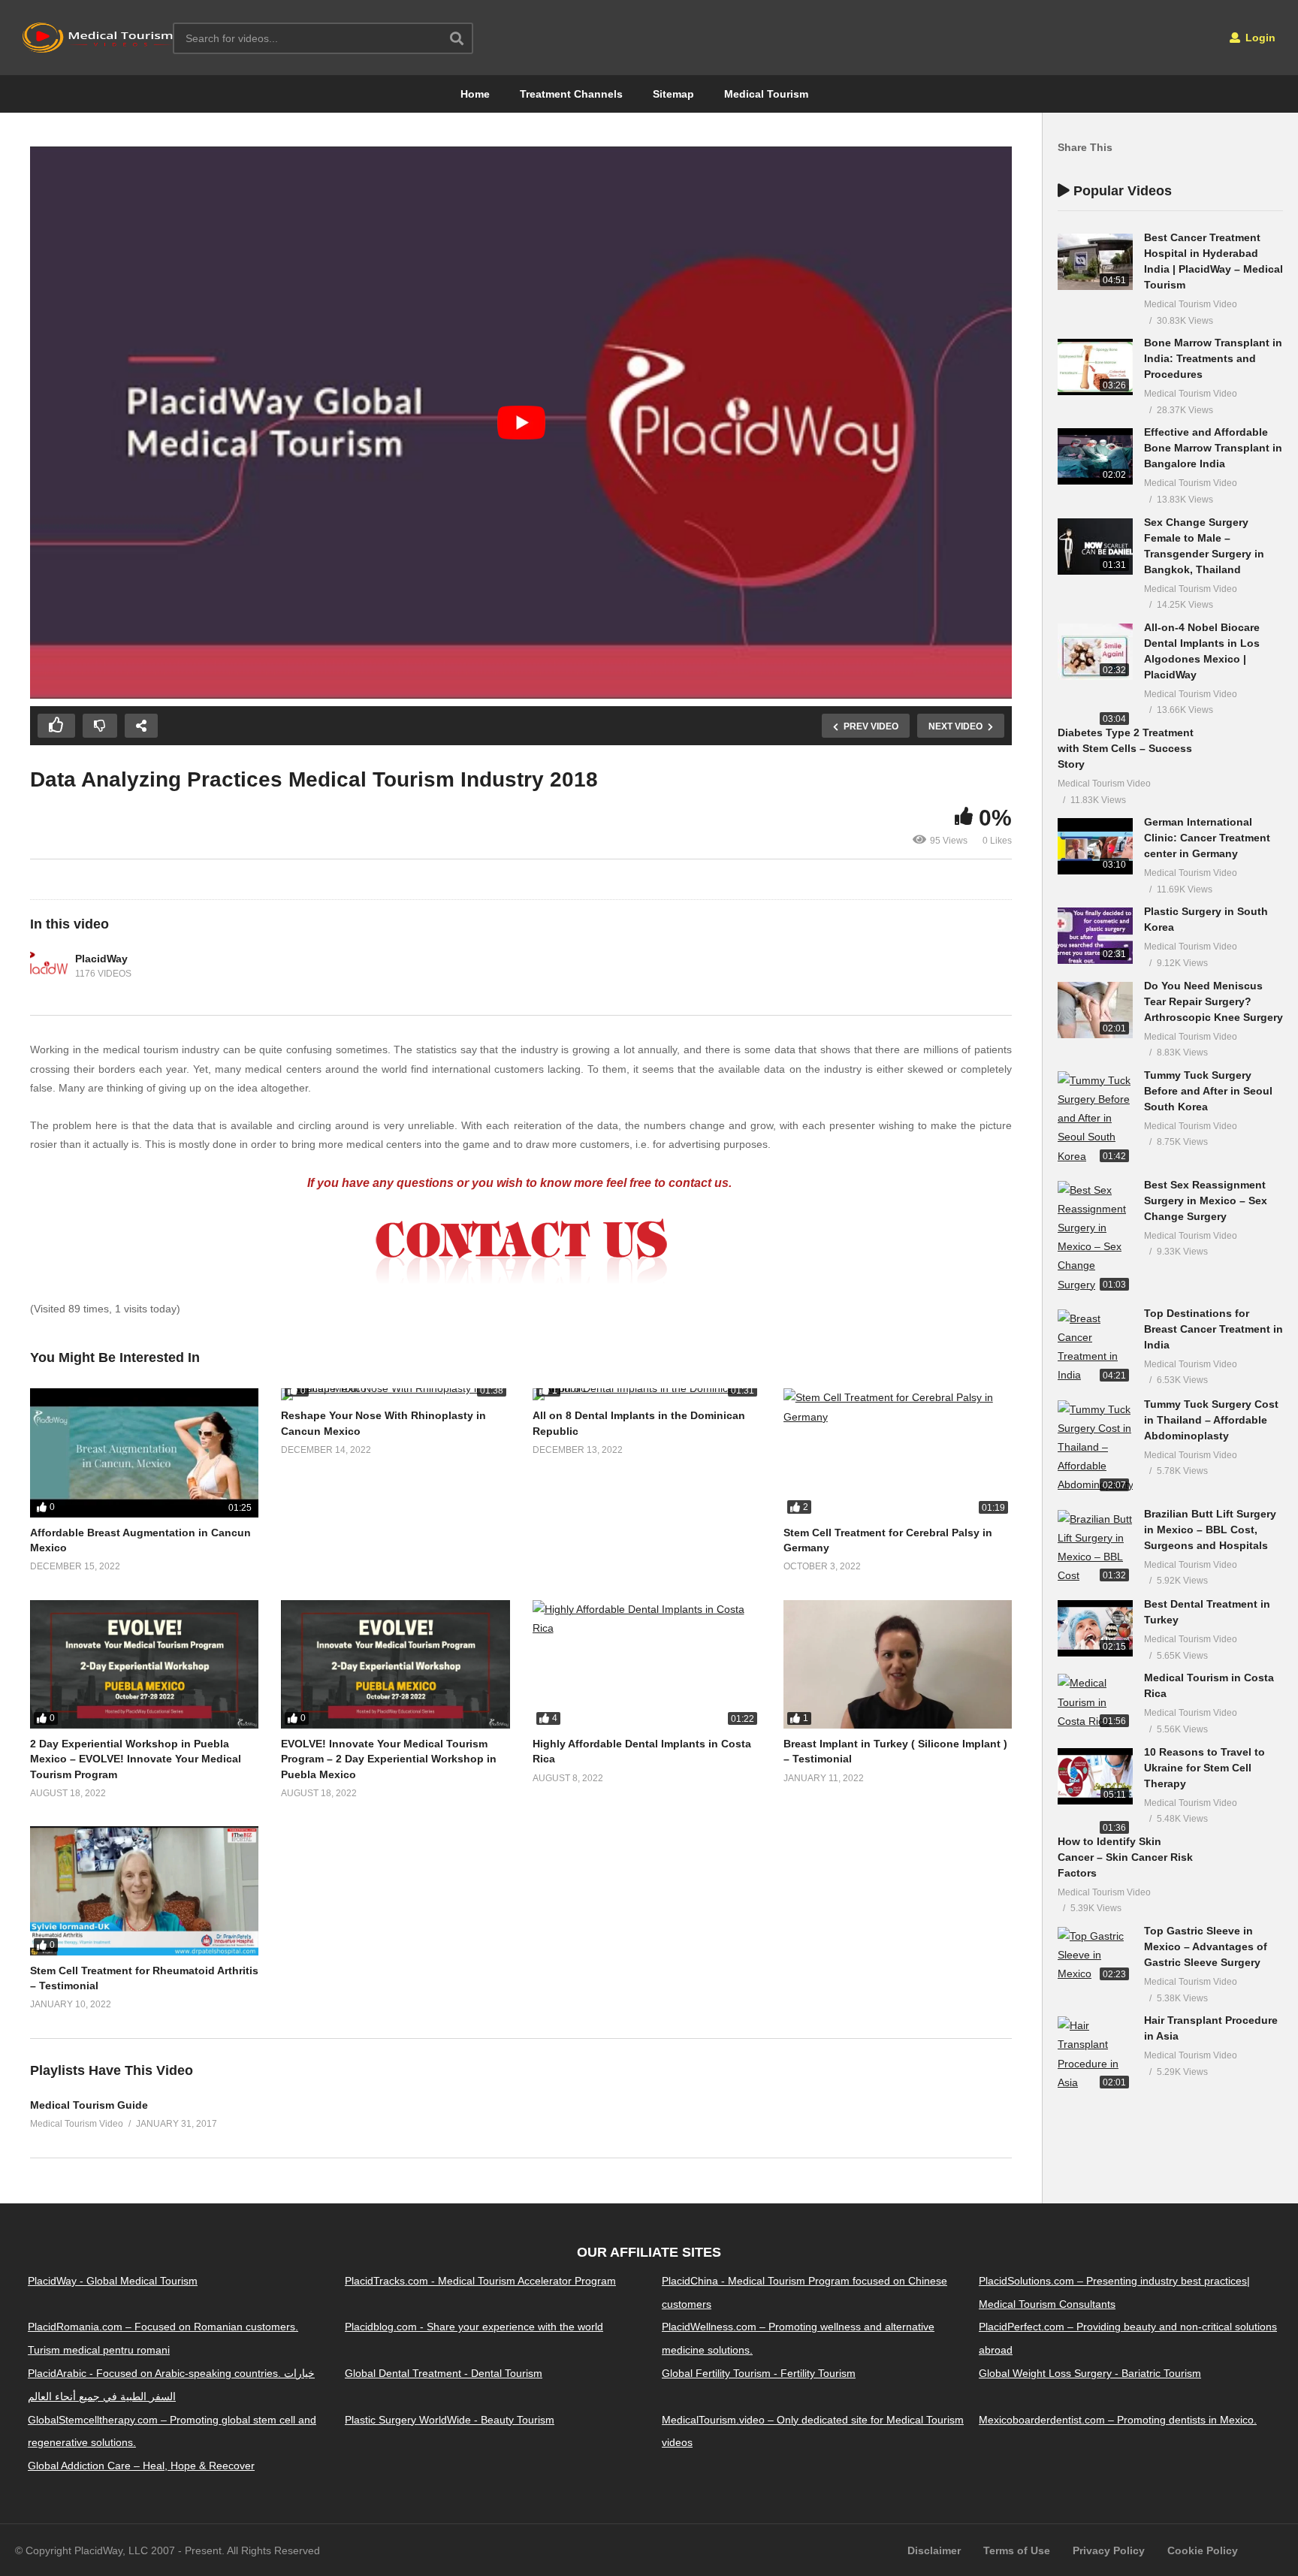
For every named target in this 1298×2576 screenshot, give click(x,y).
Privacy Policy (1109, 2550)
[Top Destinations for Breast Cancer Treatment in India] (1095, 1347)
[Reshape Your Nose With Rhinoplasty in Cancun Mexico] (395, 1394)
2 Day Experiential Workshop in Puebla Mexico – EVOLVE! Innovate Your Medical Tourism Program (136, 1759)
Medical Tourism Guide (89, 2105)
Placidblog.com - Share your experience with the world (474, 2327)
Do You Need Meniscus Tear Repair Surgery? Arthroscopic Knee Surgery (1213, 1001)
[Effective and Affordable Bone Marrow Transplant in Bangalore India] (1095, 456)
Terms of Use (1017, 2550)
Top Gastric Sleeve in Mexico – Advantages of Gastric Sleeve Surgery (1206, 1946)
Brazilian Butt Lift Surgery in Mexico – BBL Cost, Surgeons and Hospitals (1210, 1530)
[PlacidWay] (49, 966)
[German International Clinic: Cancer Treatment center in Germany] (1095, 846)
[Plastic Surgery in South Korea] (1095, 936)
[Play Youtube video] (521, 423)
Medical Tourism (766, 94)
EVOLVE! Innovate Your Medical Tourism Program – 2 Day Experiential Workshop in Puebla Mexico (389, 1759)
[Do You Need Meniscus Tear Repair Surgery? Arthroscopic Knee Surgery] (1095, 1010)
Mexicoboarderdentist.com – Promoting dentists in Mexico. (1118, 2419)
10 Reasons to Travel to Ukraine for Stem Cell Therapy (1204, 1768)
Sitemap (673, 94)
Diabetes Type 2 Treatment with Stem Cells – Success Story (1126, 748)
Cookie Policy (1203, 2550)
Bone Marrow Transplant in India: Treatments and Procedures (1213, 358)
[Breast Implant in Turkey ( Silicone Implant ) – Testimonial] (898, 1664)
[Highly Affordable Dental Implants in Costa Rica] (647, 1664)
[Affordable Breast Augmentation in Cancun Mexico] (144, 1453)
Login (1259, 38)
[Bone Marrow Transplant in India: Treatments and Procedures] (1095, 367)
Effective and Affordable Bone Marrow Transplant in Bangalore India (1213, 448)
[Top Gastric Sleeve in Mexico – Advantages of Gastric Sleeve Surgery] (1095, 1955)
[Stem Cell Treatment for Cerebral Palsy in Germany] (898, 1453)
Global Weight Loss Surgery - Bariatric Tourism (1090, 2373)
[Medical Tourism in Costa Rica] (1095, 1702)
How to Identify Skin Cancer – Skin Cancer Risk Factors (1125, 1857)
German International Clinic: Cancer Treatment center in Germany (1207, 838)
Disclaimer (934, 2550)
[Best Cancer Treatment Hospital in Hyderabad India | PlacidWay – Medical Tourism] (1095, 262)
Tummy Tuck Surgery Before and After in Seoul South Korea (1208, 1091)
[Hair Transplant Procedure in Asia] (1095, 2054)
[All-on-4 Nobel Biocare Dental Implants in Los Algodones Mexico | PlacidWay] (1095, 652)
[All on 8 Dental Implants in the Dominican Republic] (647, 1394)
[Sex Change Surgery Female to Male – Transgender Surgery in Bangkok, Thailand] (1095, 547)
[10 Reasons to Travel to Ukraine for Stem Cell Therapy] (1095, 1776)
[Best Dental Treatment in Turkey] (1095, 1628)
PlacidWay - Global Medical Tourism (113, 2281)
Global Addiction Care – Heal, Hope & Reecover (141, 2466)
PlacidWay (101, 959)
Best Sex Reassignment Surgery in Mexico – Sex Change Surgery (1206, 1200)
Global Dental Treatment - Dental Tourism (444, 2373)
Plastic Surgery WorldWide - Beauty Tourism (450, 2419)
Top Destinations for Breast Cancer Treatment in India (1213, 1329)
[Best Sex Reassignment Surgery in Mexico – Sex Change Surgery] (1095, 1238)
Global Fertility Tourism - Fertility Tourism (759, 2373)
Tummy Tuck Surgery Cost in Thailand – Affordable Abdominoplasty (1211, 1420)
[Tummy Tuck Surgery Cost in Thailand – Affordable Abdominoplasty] (1095, 1448)
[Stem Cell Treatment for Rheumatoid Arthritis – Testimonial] (144, 1890)
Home (475, 94)
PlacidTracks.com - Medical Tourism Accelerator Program (480, 2281)
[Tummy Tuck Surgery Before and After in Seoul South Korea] (1095, 1119)
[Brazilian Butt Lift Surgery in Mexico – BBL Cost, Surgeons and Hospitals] (1095, 1548)
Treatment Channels (571, 94)
